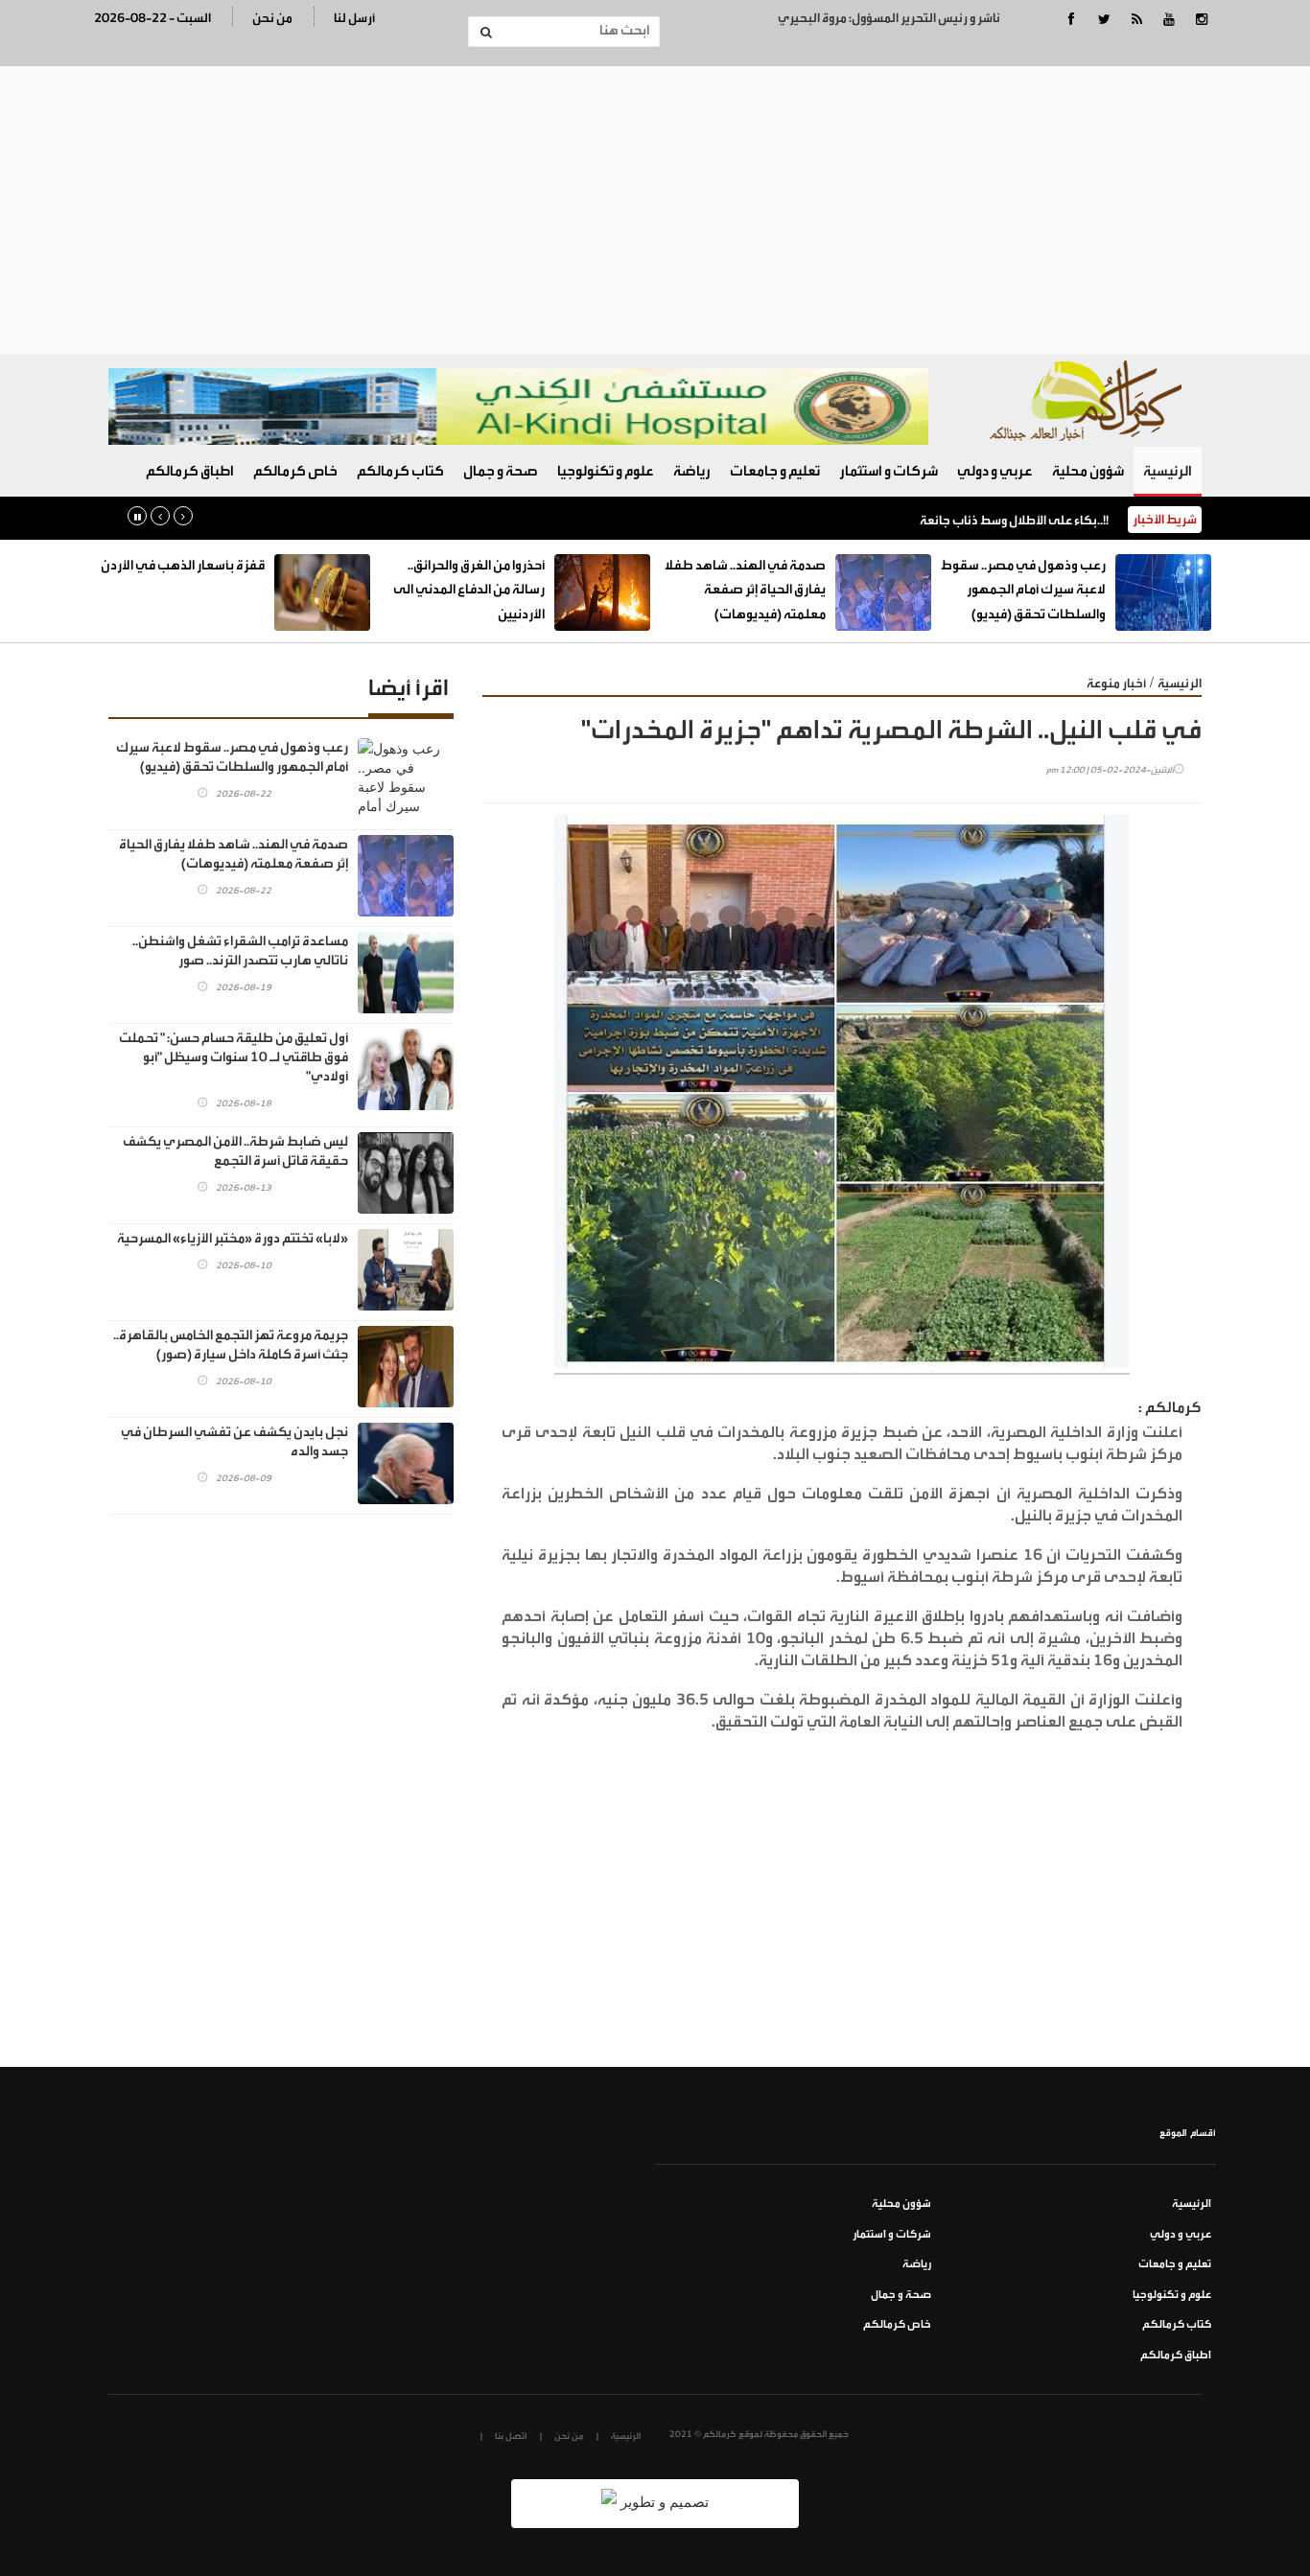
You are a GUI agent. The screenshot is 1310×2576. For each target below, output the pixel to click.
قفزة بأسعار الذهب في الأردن (183, 566)
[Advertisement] (655, 210)
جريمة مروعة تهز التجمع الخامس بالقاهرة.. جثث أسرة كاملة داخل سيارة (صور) (231, 1345)
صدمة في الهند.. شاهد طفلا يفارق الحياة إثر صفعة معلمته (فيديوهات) (745, 590)
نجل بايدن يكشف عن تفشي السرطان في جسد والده (234, 1442)
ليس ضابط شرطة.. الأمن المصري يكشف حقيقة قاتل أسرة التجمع (235, 1151)
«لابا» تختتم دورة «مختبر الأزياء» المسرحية (233, 1239)
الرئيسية (1168, 471)
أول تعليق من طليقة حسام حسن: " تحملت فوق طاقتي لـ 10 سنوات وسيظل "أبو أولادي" (234, 1057)
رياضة (692, 471)
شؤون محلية (1088, 471)
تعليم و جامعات (775, 471)
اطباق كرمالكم (190, 471)
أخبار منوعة (1116, 683)
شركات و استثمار (889, 471)
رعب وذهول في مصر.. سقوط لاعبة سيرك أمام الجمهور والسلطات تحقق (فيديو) (1023, 590)
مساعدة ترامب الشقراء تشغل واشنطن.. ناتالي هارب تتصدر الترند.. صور (240, 951)
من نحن (272, 18)
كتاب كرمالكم (400, 471)
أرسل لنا (354, 18)
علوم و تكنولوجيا (606, 471)
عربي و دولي (995, 471)
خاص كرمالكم (295, 471)
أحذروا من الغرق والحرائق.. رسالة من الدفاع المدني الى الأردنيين (469, 590)
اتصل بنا (511, 2436)
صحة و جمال (501, 471)
